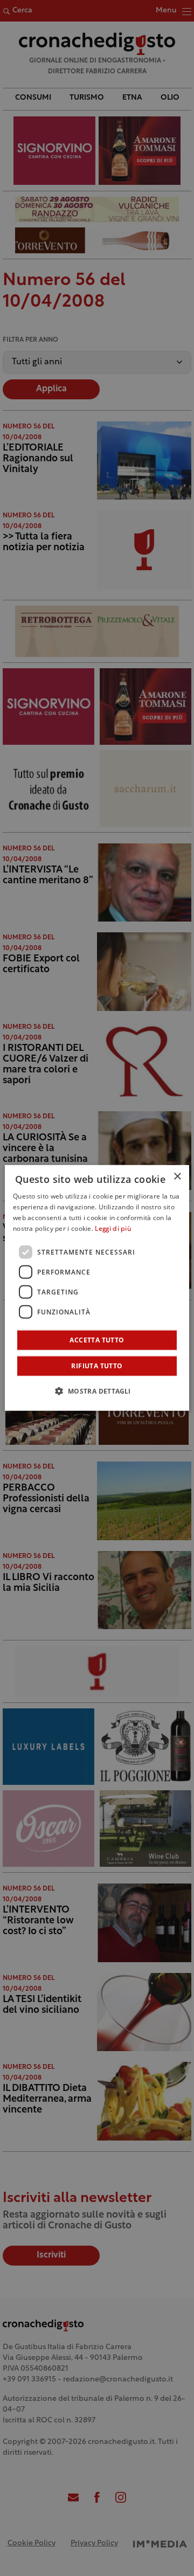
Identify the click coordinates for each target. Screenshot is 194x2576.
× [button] (177, 1177)
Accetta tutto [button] (97, 1340)
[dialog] (97, 1288)
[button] (97, 1391)
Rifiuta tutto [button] (97, 1366)
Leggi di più (113, 1229)
